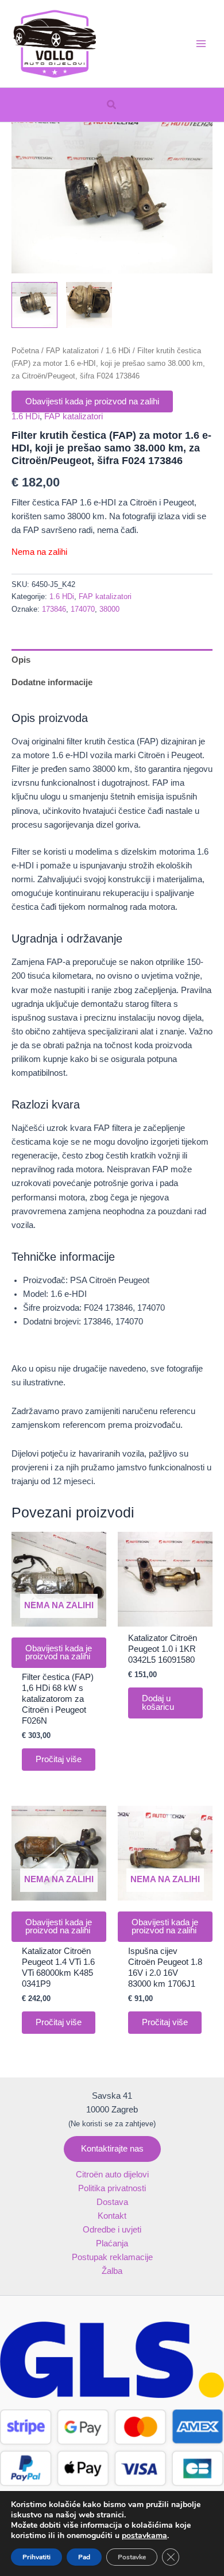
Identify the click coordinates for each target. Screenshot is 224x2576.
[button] (112, 105)
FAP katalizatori (72, 351)
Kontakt (112, 2216)
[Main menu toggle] (201, 44)
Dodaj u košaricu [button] (158, 1703)
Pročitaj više (59, 1759)
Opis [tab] (21, 660)
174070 (83, 609)
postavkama (144, 2536)
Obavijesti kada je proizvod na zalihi (92, 401)
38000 (109, 609)
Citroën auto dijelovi (112, 2175)
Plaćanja (112, 2243)
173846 (54, 609)
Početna (25, 351)
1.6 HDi (118, 351)
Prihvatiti (36, 2557)
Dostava (112, 2202)
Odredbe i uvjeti (112, 2230)
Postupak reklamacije (112, 2257)
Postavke (132, 2557)
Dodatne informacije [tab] (52, 682)
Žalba (112, 2271)
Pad (84, 2557)
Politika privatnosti (112, 2188)
